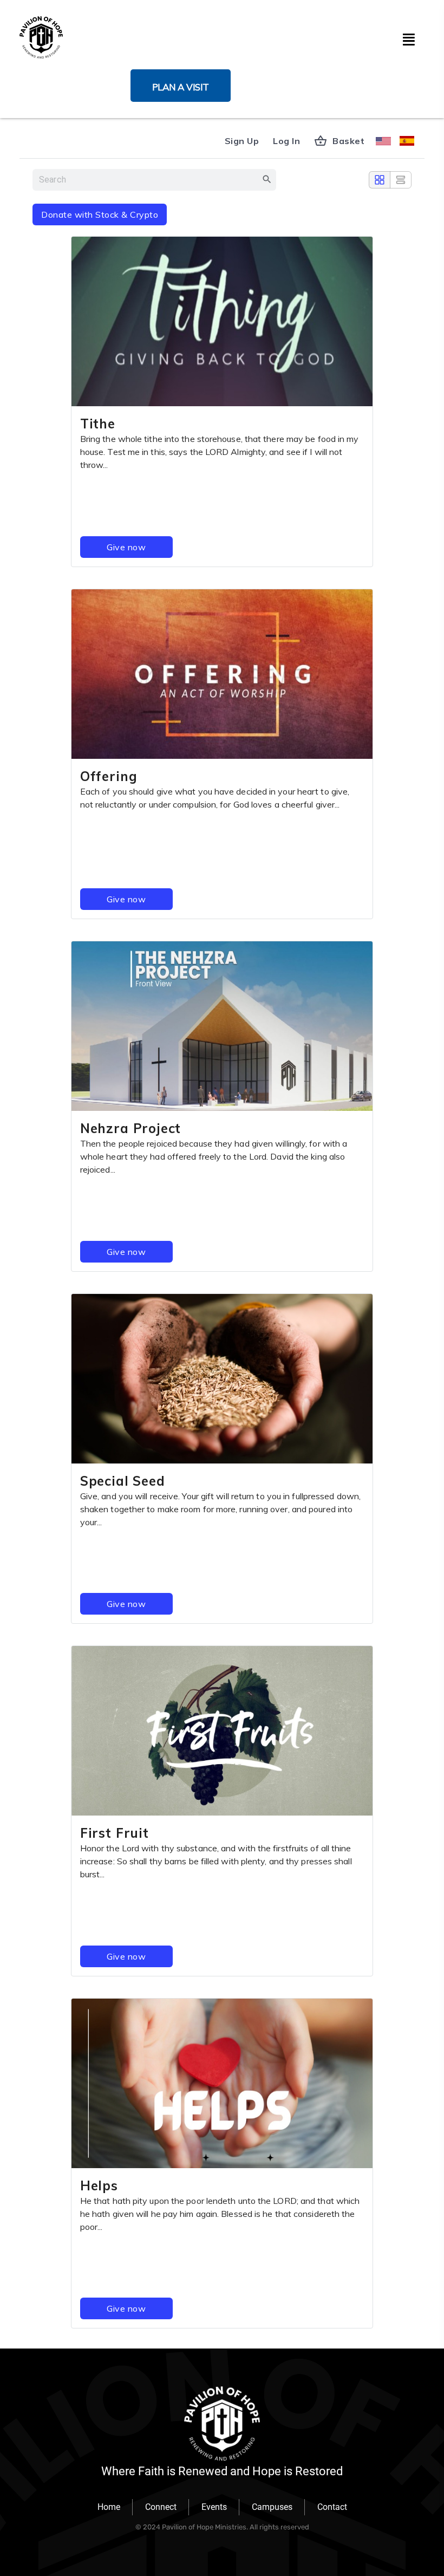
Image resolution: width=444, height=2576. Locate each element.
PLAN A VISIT (181, 87)
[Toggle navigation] (408, 37)
